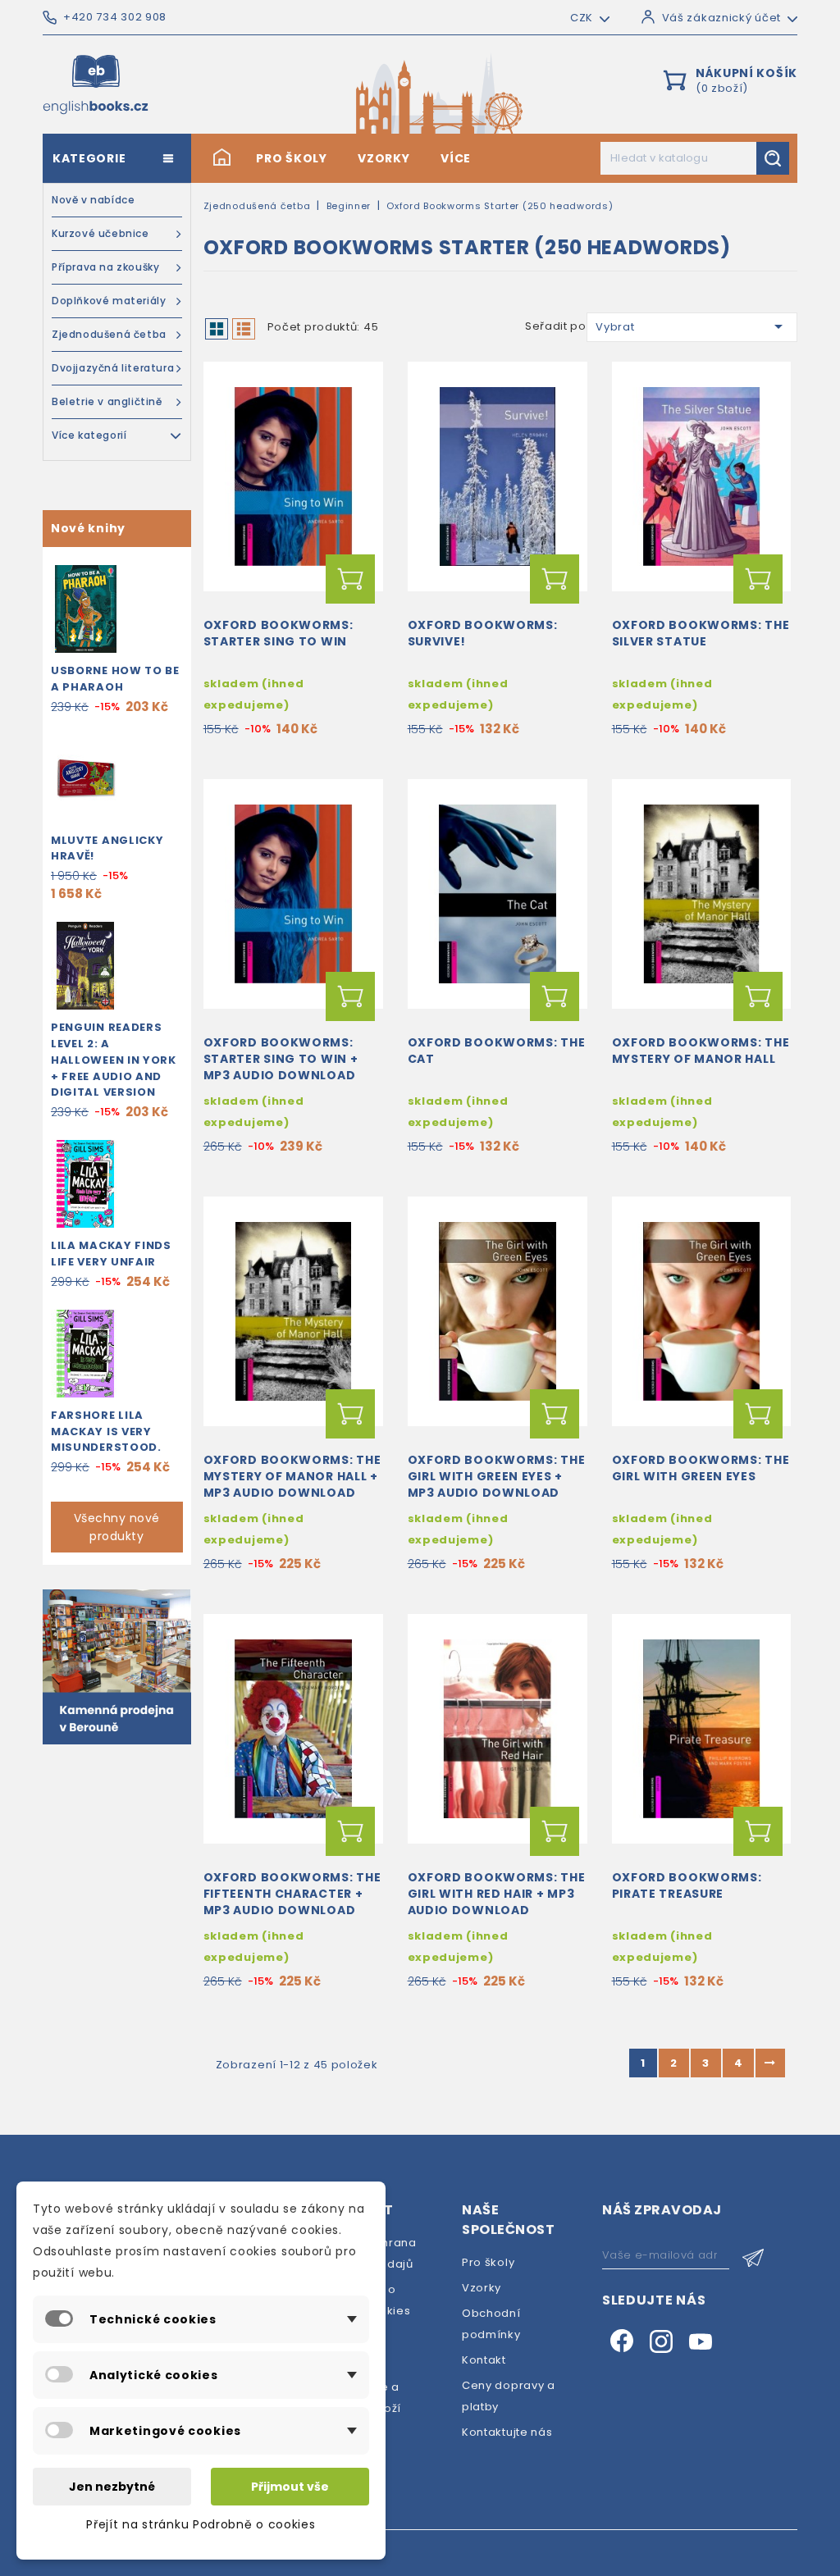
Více (456, 158)
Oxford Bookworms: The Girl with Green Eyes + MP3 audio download (497, 1476)
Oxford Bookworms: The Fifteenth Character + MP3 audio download (292, 1894)
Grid (217, 329)
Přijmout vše (290, 2487)
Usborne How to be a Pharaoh (115, 679)
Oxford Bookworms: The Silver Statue (701, 633)
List (244, 329)
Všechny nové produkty (117, 1527)
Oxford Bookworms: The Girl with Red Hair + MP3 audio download (497, 1894)
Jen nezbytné (112, 2487)
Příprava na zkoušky (105, 267)
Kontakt (484, 2360)
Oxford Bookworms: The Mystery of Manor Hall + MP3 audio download (292, 1476)
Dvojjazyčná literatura (113, 368)
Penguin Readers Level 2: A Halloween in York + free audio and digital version (114, 1060)
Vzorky (383, 158)
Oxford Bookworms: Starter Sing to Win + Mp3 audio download (281, 1059)
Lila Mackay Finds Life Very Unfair (111, 1254)
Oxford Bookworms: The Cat (497, 1051)
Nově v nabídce (93, 200)
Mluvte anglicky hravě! (107, 848)
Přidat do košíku (350, 579)
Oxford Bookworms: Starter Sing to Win (278, 633)
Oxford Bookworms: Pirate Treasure (687, 1885)
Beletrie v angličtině (107, 401)
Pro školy (291, 158)
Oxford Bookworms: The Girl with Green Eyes (701, 1468)
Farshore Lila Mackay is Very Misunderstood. (106, 1432)
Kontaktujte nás (507, 2432)
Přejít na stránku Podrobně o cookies (201, 2524)
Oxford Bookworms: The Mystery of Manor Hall (701, 1051)
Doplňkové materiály (109, 301)
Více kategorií (89, 435)
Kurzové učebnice (100, 233)
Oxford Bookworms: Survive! (483, 633)
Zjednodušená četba (109, 334)
